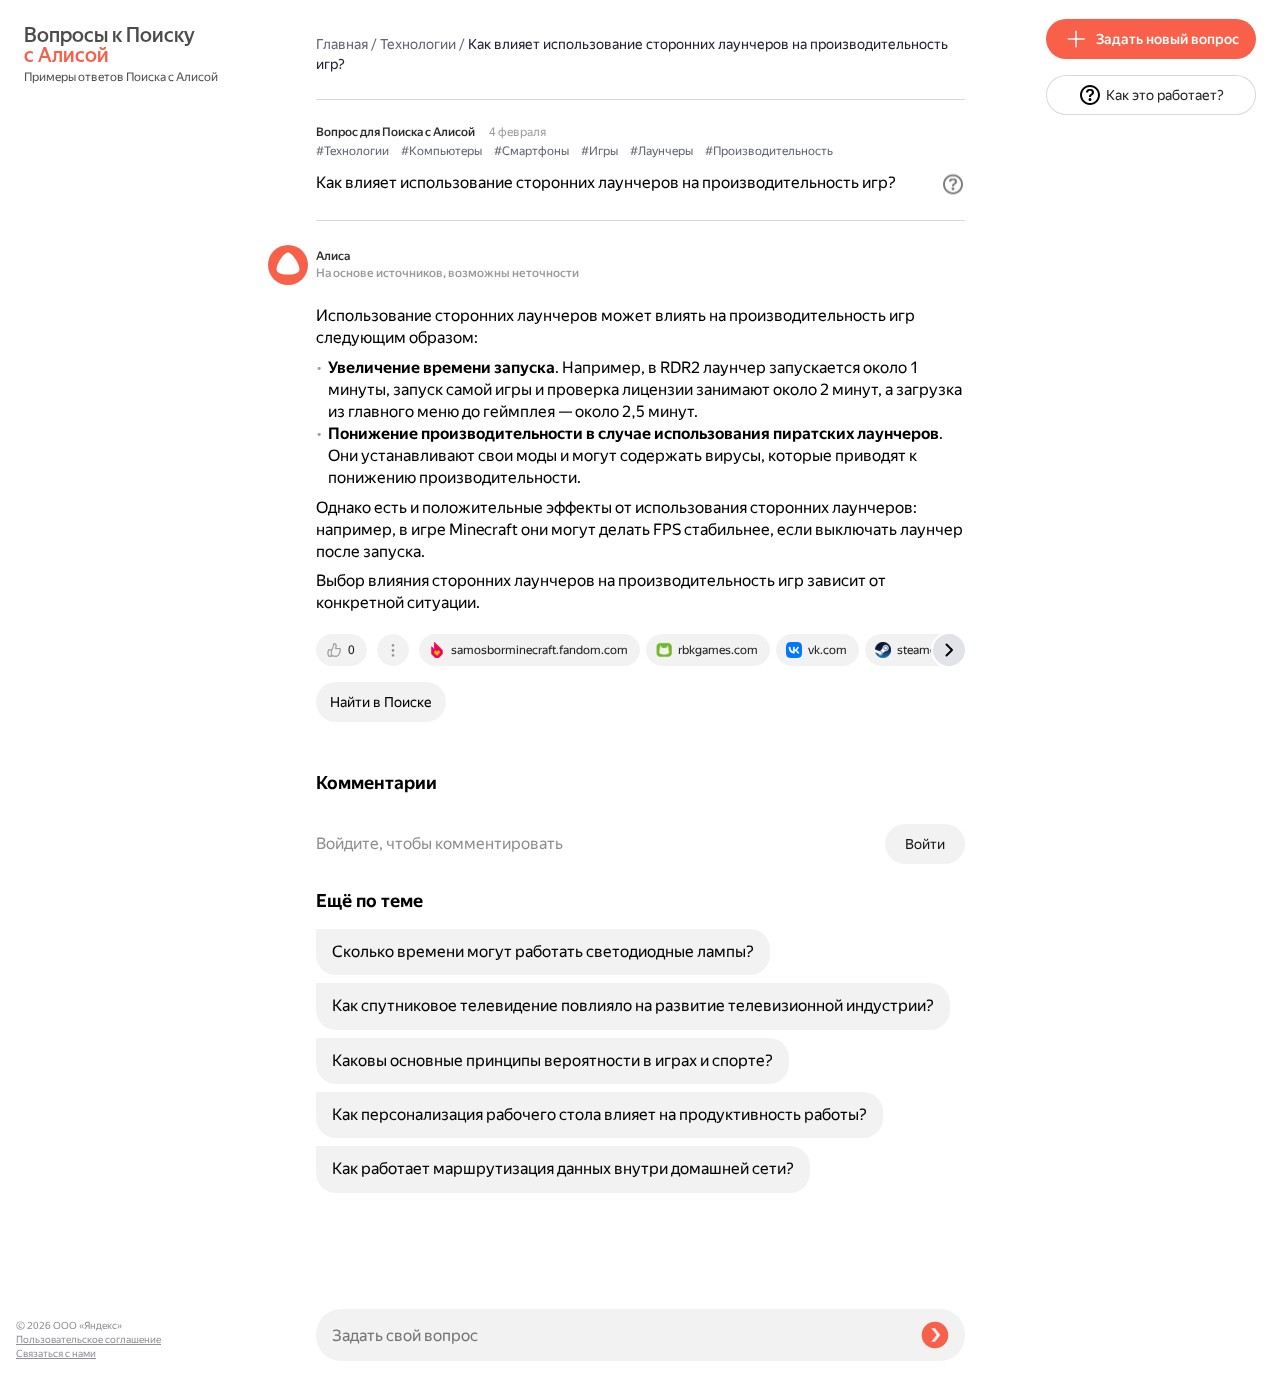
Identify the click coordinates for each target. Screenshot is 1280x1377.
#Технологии (352, 151)
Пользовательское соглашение (88, 1339)
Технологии (418, 44)
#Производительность (769, 151)
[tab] (343, 650)
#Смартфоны (531, 151)
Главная (342, 44)
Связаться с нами (56, 1353)
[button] (953, 184)
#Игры (599, 151)
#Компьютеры (441, 151)
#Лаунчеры (661, 151)
